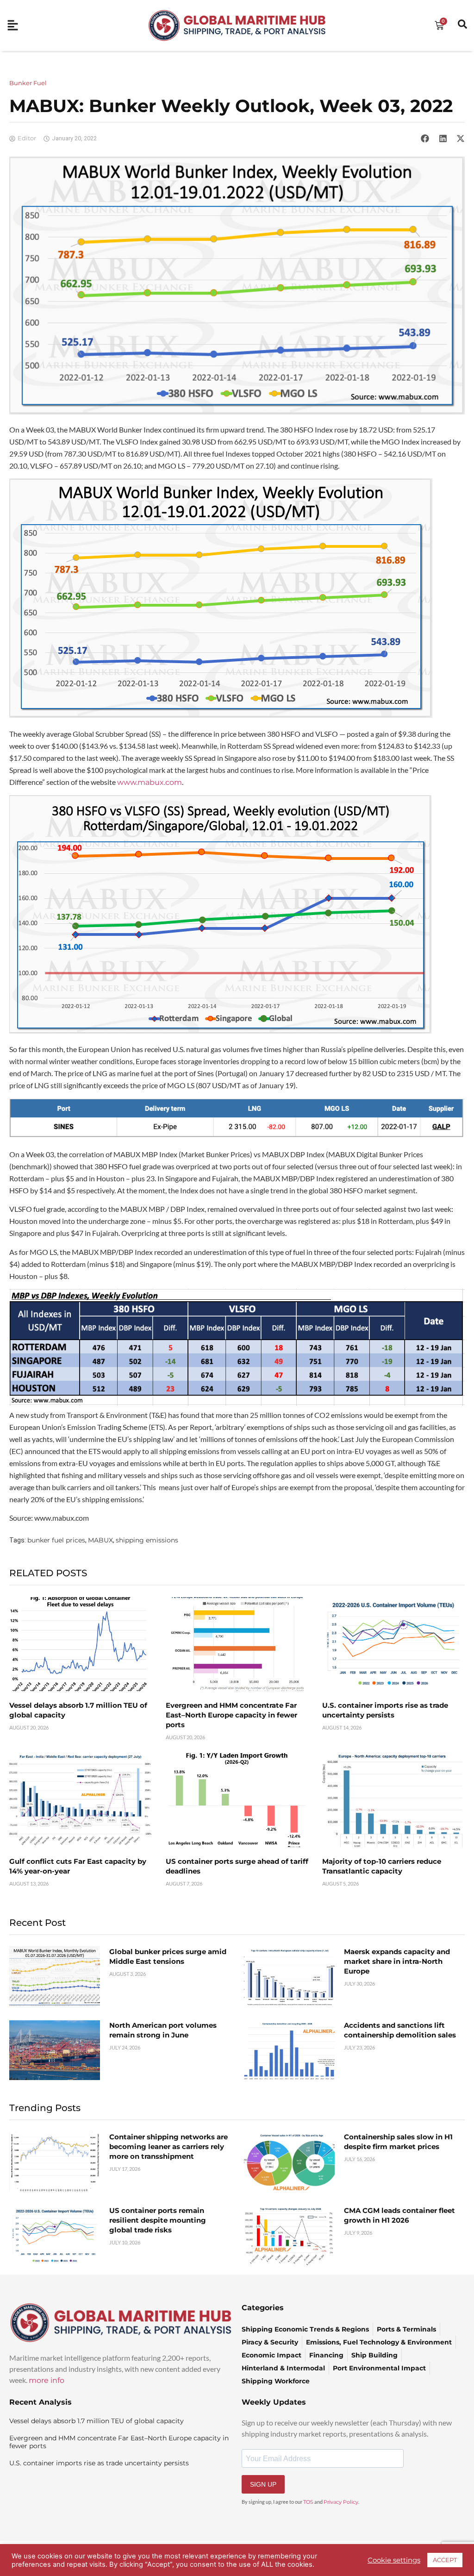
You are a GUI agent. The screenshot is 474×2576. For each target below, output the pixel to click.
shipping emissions (147, 1540)
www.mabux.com (150, 782)
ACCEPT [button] (445, 2560)
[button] (425, 138)
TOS (308, 2502)
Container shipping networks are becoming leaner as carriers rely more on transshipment (168, 2147)
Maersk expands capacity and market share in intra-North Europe (397, 1961)
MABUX (100, 1540)
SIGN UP (263, 2484)
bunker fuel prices (56, 1540)
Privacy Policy (341, 2502)
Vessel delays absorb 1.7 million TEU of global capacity (97, 2421)
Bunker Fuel (28, 83)
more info (47, 2380)
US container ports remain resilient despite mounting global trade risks (158, 2220)
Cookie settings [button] (394, 2560)
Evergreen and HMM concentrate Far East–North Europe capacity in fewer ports (231, 1715)
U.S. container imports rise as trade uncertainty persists (99, 2463)
